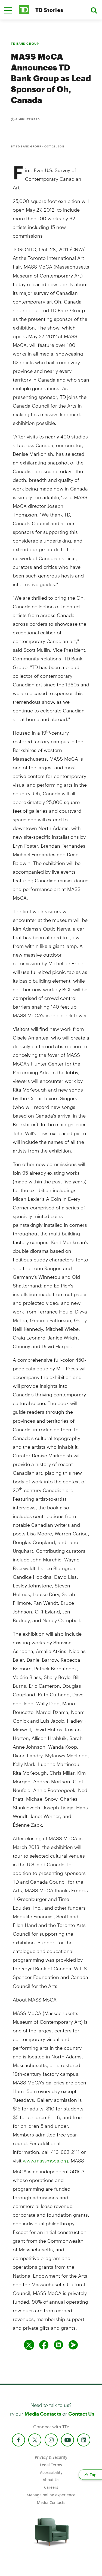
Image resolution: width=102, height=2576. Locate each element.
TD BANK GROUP (25, 43)
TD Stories (49, 10)
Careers (51, 2487)
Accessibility (51, 2472)
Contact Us (81, 2414)
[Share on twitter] (29, 2345)
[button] (8, 11)
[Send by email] (73, 2345)
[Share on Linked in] (58, 2345)
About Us (51, 2480)
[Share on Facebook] (44, 2345)
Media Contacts (43, 2414)
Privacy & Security (51, 2457)
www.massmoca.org (45, 2161)
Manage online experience (51, 2495)
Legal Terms (51, 2465)
